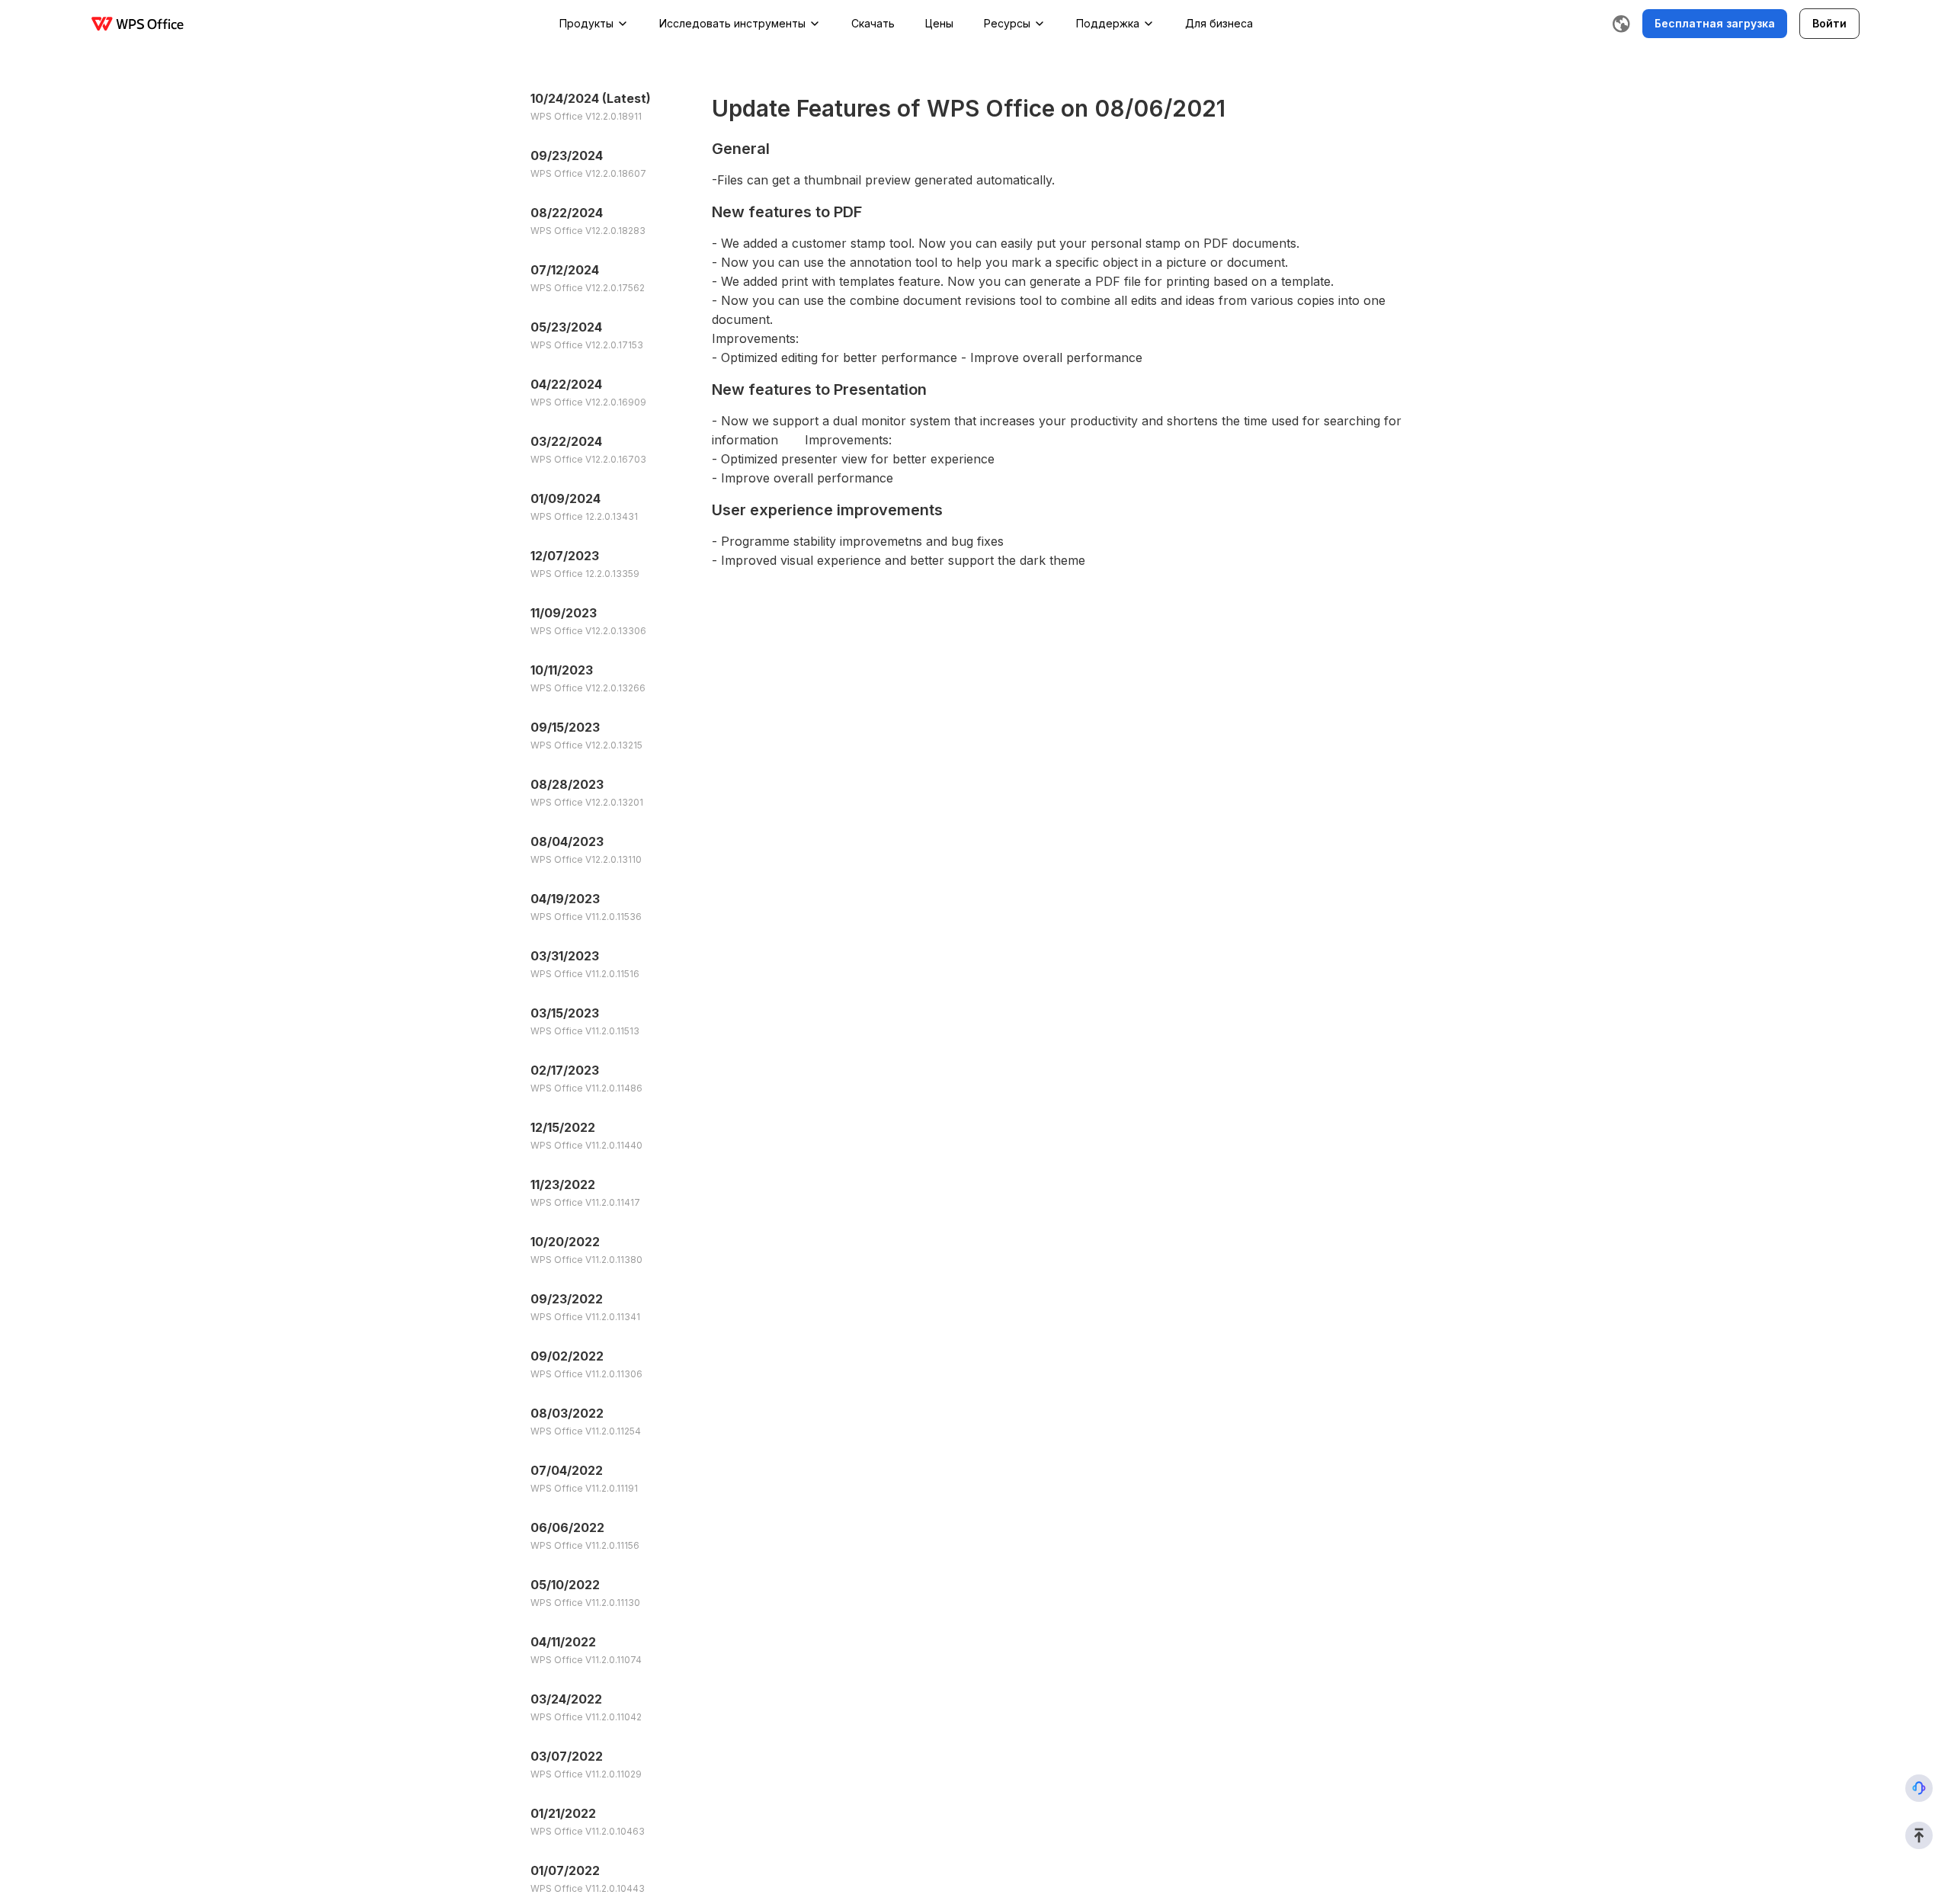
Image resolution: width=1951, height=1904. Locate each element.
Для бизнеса (1219, 23)
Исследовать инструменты (732, 23)
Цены (939, 23)
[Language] (1621, 24)
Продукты (586, 23)
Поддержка (1108, 23)
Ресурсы (1007, 23)
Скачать (873, 23)
